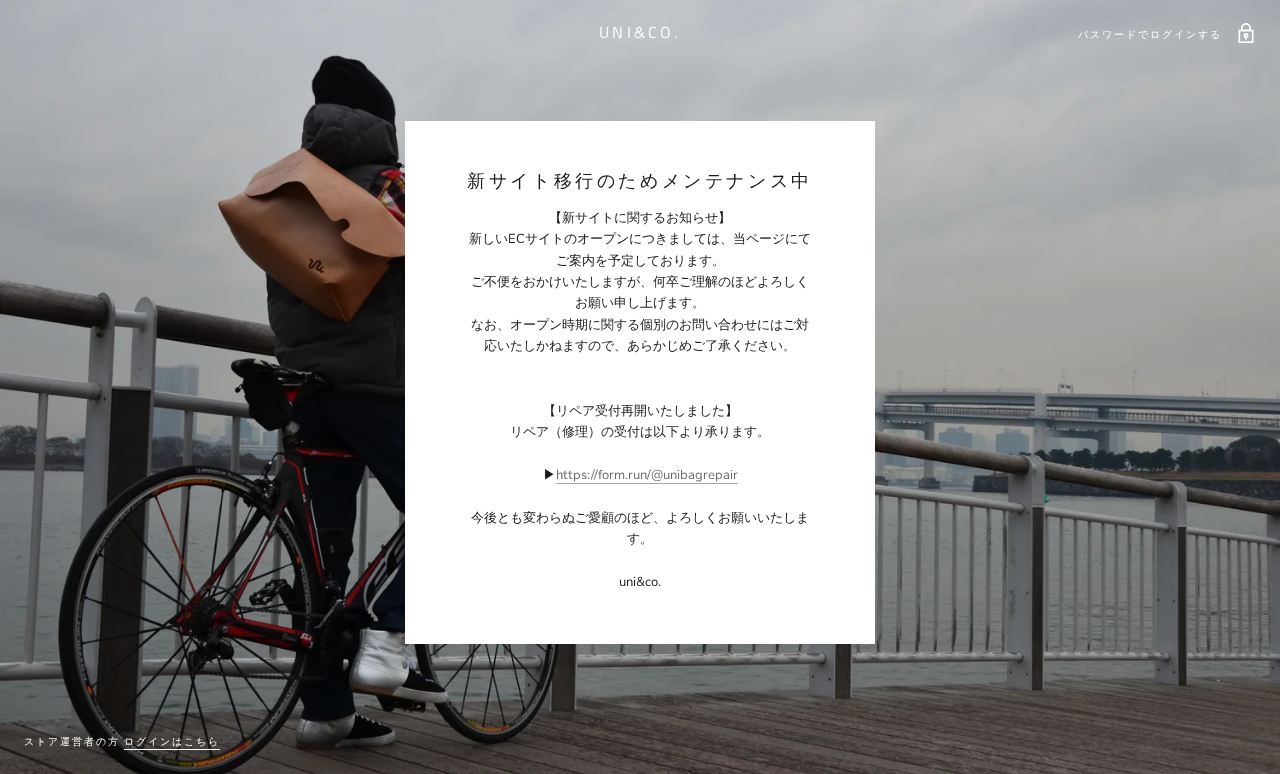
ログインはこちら (172, 741)
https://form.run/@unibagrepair (647, 475)
